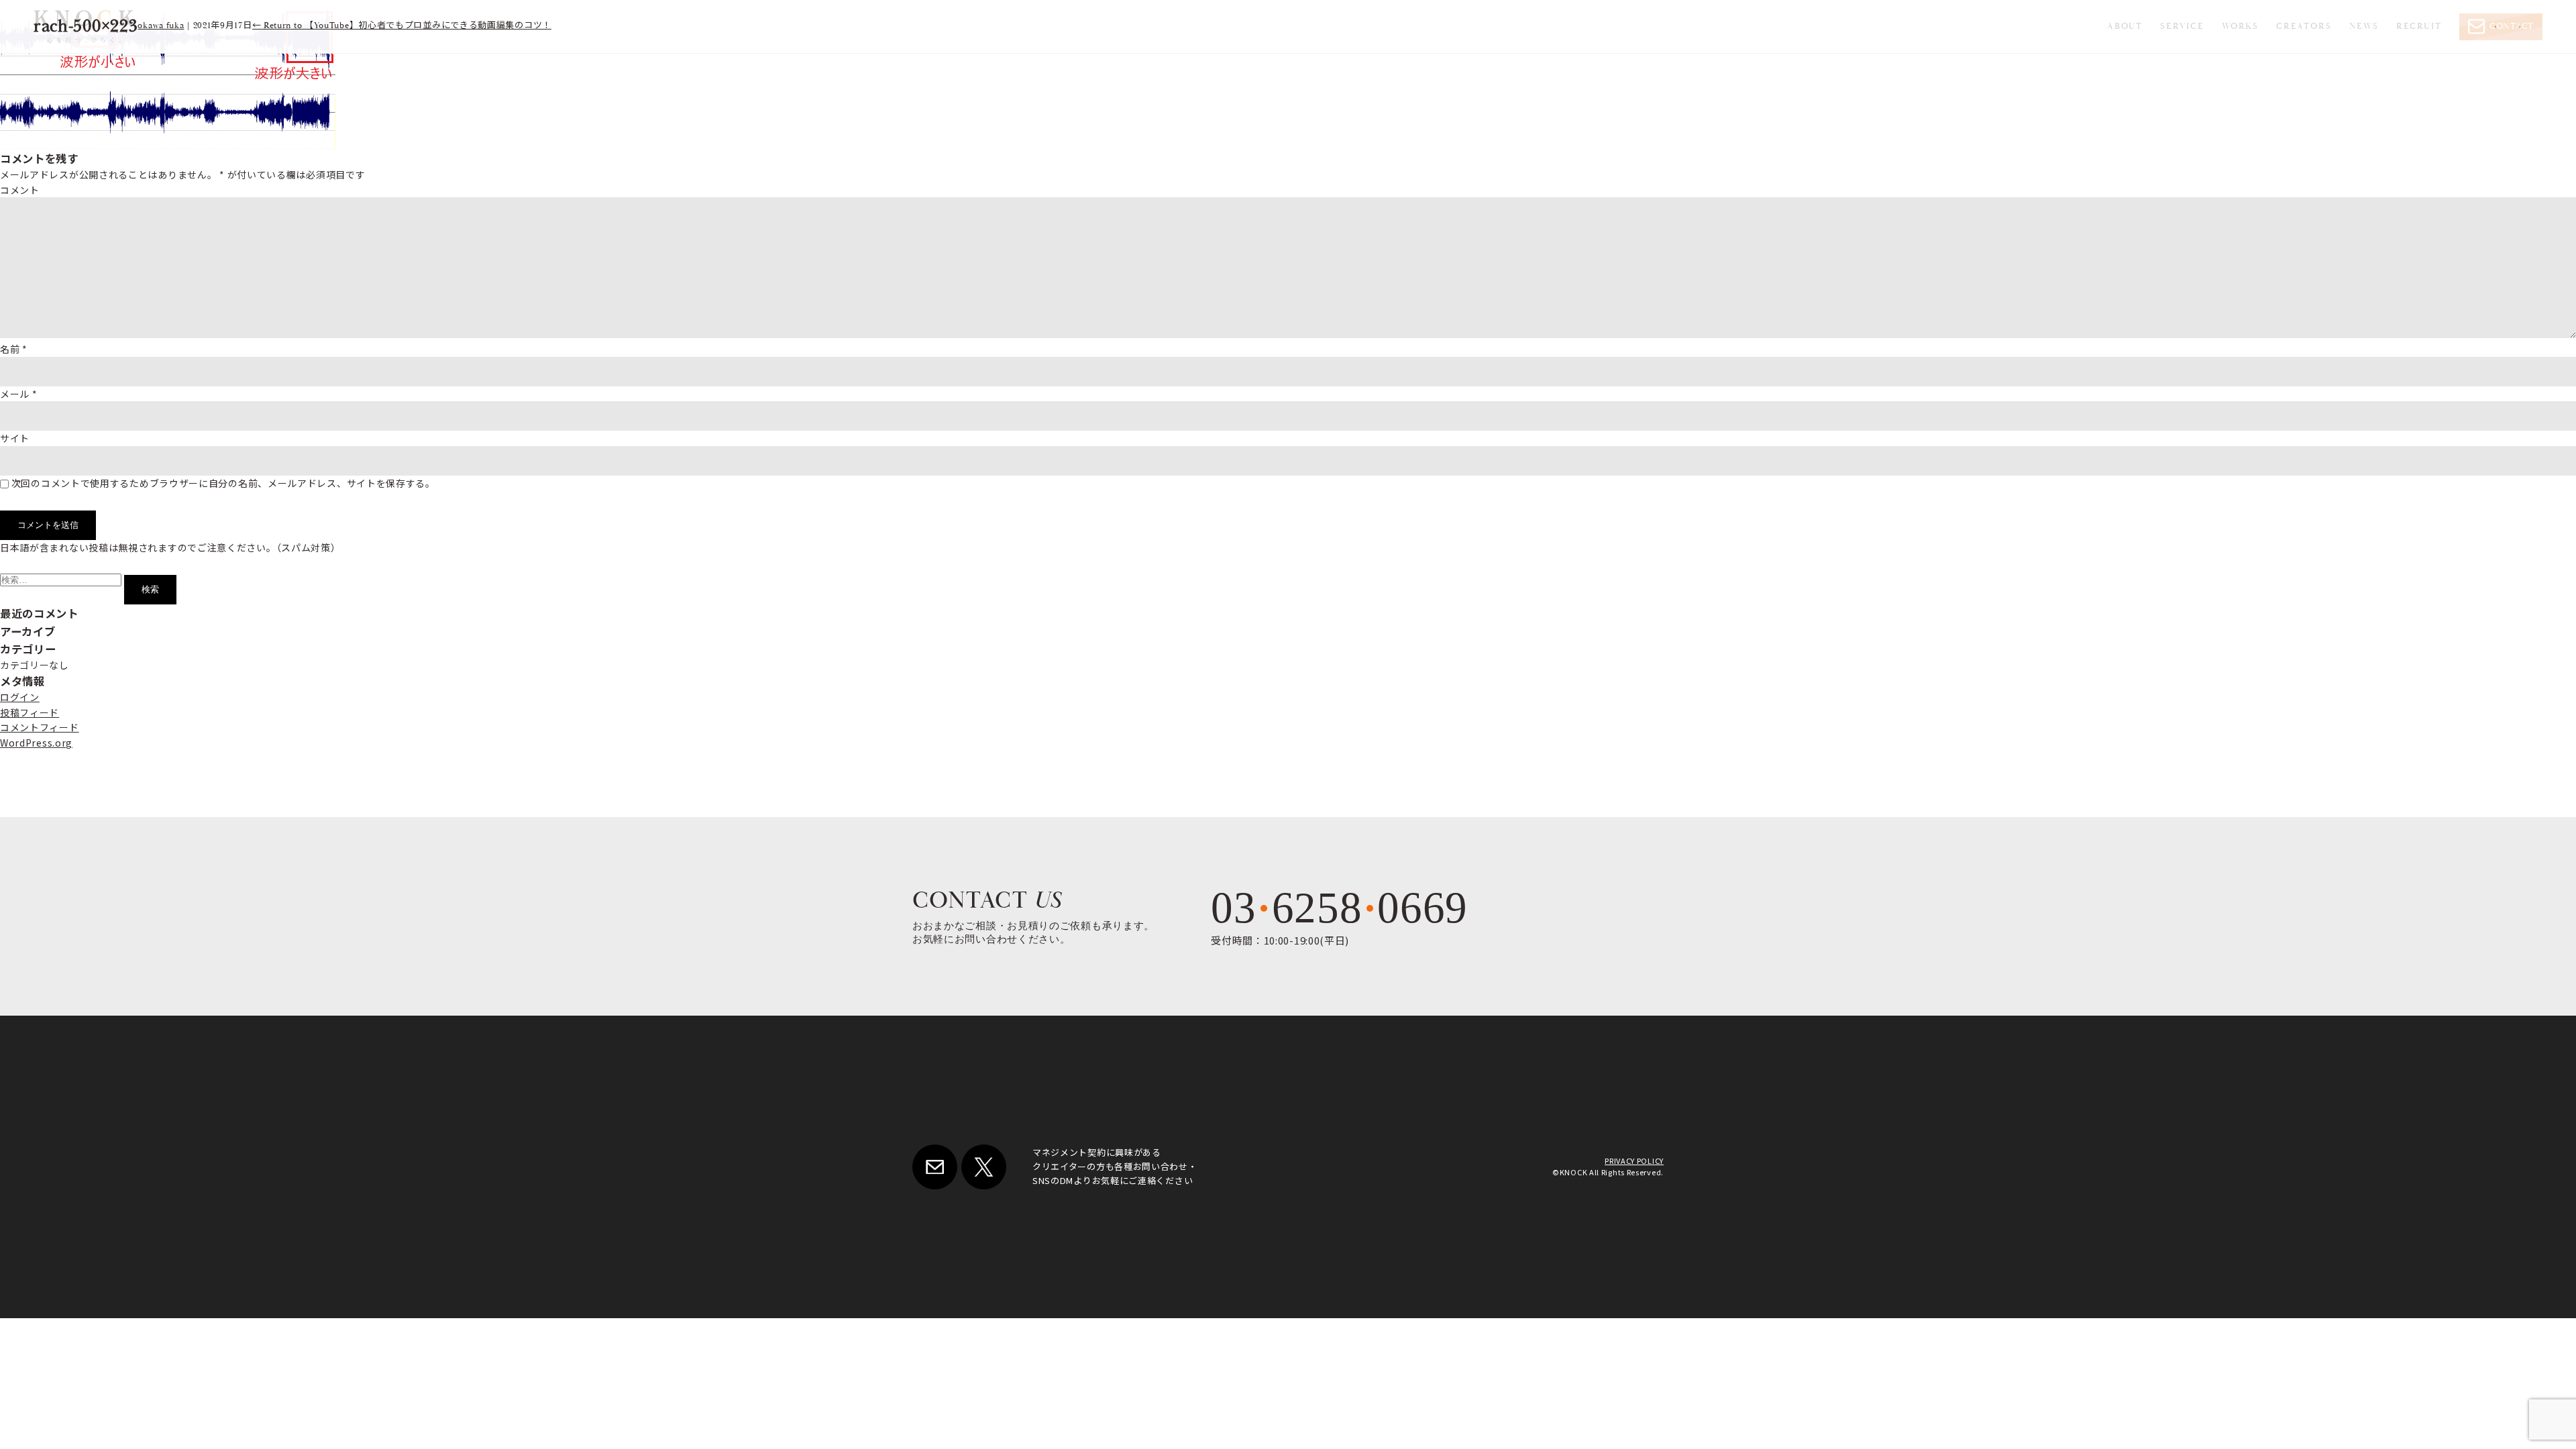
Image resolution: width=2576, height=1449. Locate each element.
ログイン (20, 697)
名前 (14, 349)
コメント (20, 190)
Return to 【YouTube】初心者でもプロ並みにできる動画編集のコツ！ (402, 26)
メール (19, 394)
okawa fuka (161, 26)
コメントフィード (40, 727)
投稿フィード (30, 712)
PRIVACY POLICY (1634, 1161)
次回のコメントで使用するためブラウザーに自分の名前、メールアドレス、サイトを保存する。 (223, 483)
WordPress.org (36, 743)
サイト (15, 438)
